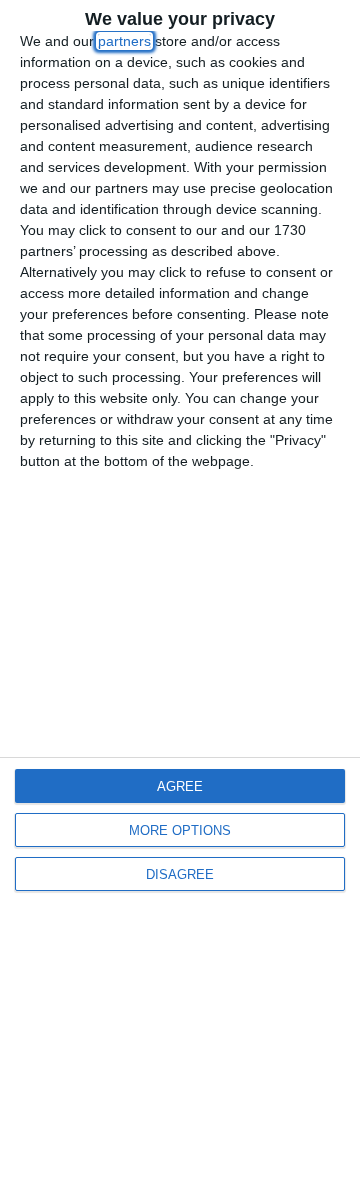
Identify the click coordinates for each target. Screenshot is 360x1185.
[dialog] (180, 592)
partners (124, 41)
